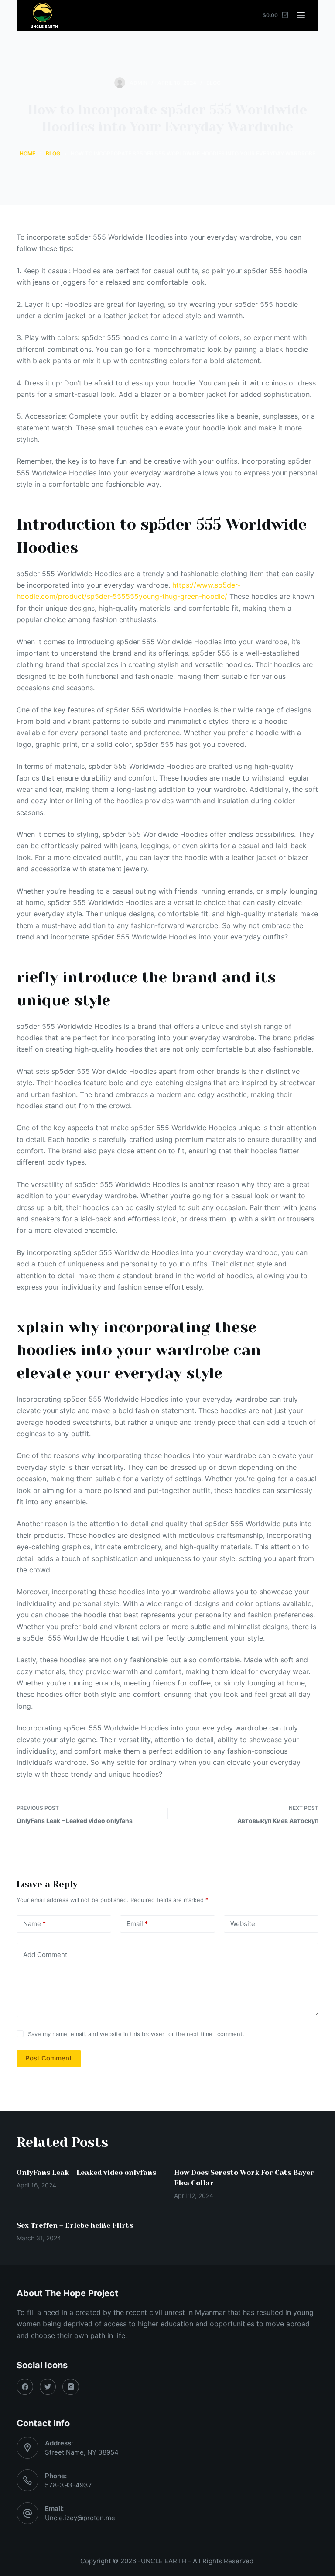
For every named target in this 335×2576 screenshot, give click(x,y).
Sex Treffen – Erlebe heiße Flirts (75, 2225)
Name (34, 1924)
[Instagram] (71, 2387)
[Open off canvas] (301, 15)
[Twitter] (48, 2387)
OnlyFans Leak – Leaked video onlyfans (86, 2172)
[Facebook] (25, 2387)
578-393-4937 (68, 2485)
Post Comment (49, 2058)
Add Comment (45, 1955)
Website (243, 1924)
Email (137, 1924)
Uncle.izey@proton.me (80, 2518)
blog (214, 83)
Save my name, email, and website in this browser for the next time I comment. (136, 2034)
